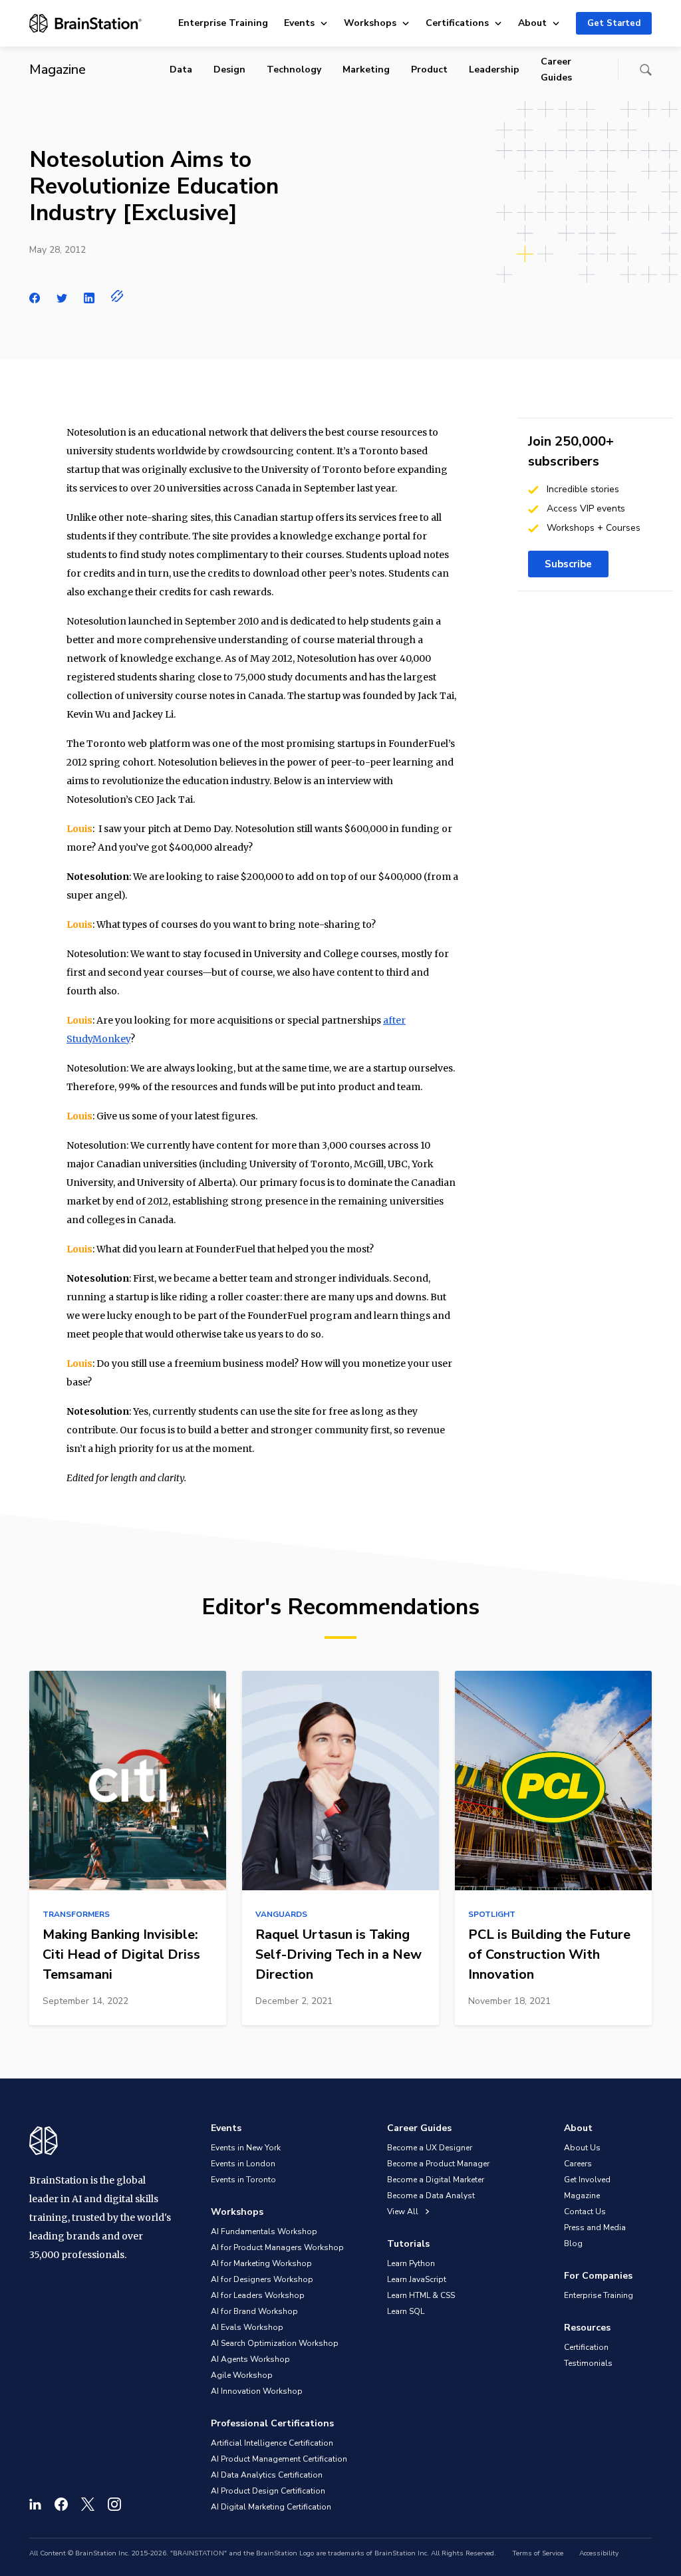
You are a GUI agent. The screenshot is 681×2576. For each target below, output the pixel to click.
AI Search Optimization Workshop (275, 2343)
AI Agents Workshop (250, 2359)
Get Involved (587, 2180)
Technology (294, 70)
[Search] (646, 70)
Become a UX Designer (430, 2148)
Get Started (614, 23)
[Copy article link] (117, 296)
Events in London (243, 2164)
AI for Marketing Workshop (261, 2263)
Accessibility (599, 2553)
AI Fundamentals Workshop (264, 2231)
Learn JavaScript (417, 2279)
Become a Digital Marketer (436, 2180)
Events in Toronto (243, 2180)
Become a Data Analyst (431, 2196)
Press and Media (595, 2227)
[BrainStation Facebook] (61, 2504)
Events (299, 23)
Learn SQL (406, 2311)
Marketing (366, 70)
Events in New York (246, 2148)
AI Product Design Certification (268, 2491)
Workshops (370, 23)
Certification (586, 2347)
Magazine (582, 2196)
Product (429, 70)
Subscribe (568, 564)
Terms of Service (538, 2553)
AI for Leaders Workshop (258, 2295)
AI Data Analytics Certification (267, 2475)
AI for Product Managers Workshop (277, 2247)
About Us (582, 2148)
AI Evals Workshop (247, 2327)
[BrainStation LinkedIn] (35, 2504)
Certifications (457, 23)
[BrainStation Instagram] (114, 2504)
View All (404, 2212)
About (532, 23)
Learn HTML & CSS (421, 2295)
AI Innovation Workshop (257, 2391)
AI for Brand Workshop (254, 2311)
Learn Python (411, 2263)
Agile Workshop (242, 2375)
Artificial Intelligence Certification (272, 2443)
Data (181, 70)
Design (229, 70)
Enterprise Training (223, 23)
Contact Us (585, 2212)
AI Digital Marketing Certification (271, 2507)
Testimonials (588, 2363)
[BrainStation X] (88, 2504)
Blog (573, 2243)
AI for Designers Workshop (262, 2279)
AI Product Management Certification (279, 2459)
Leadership (494, 70)
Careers (578, 2164)
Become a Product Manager (438, 2164)
